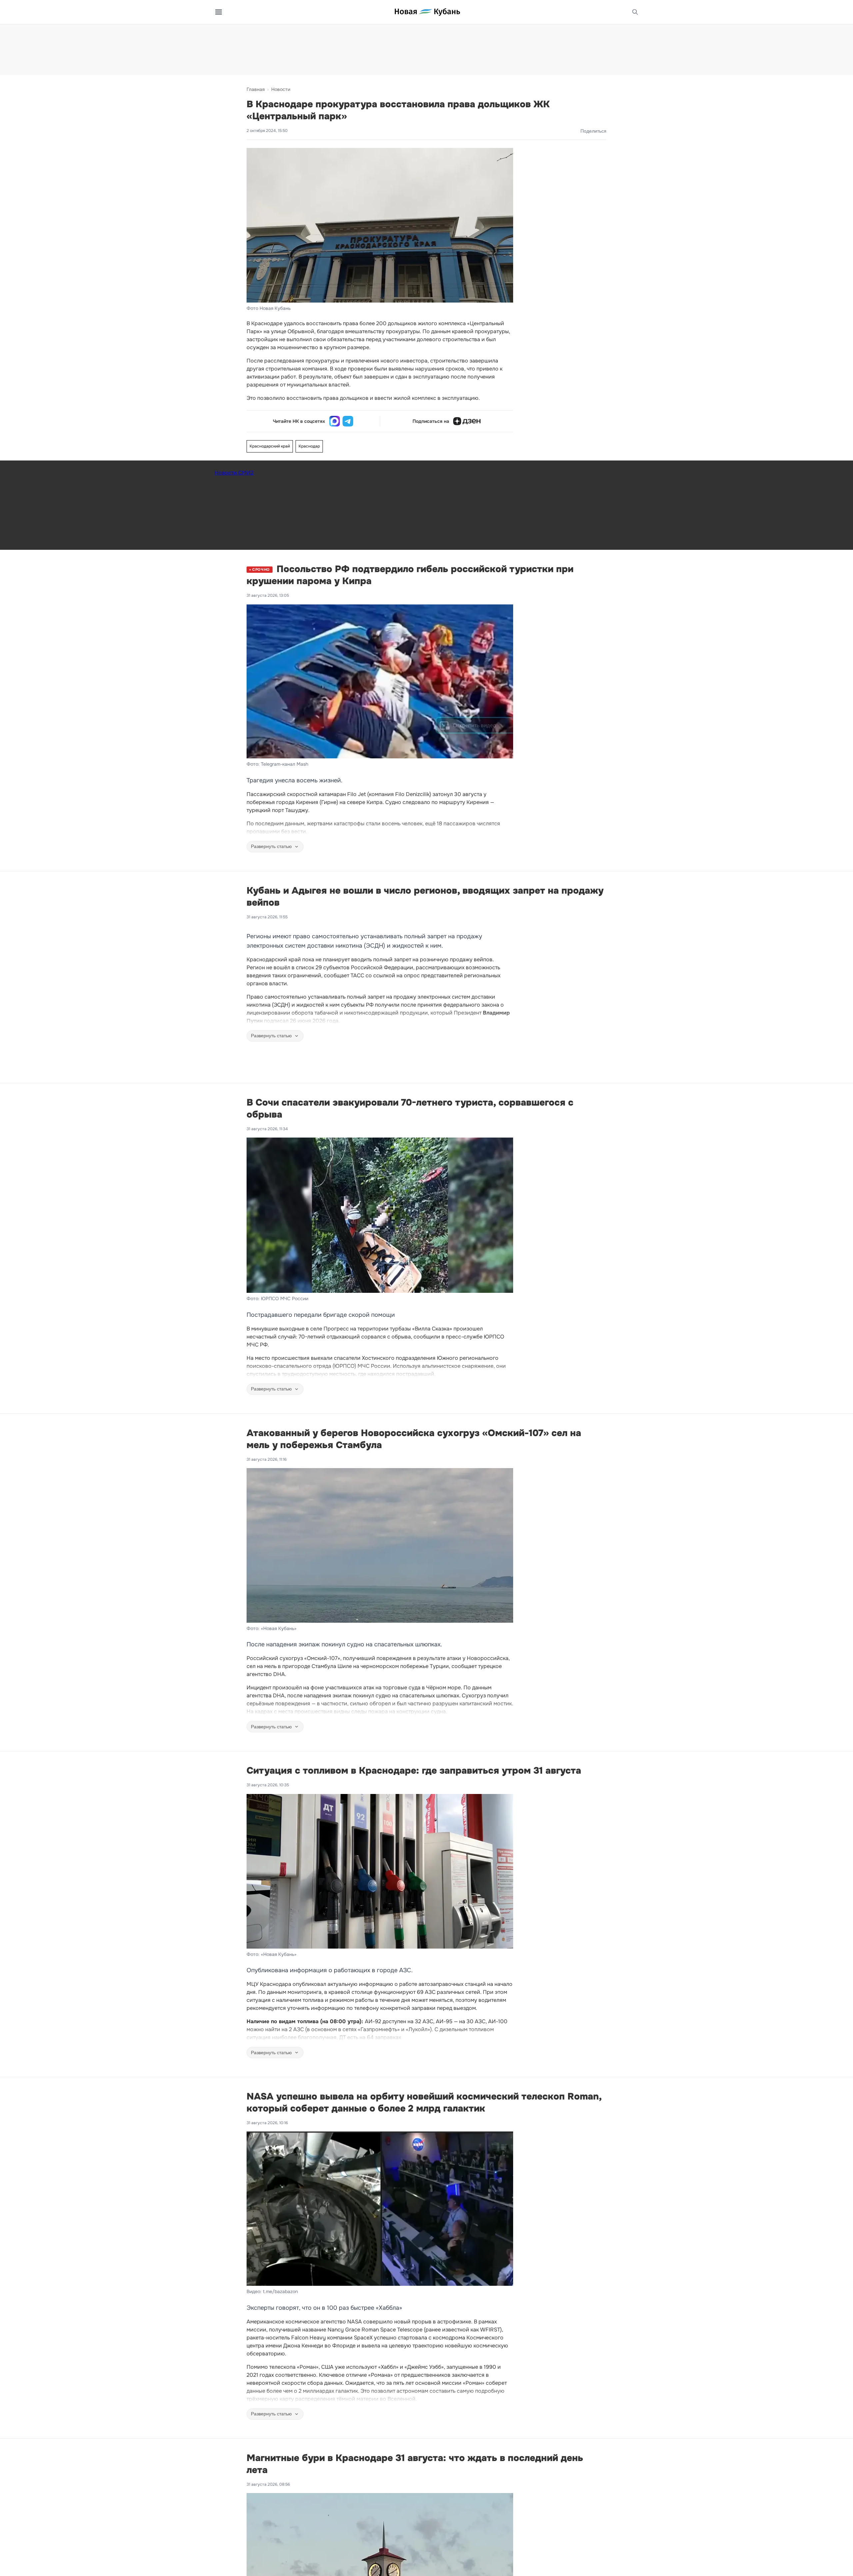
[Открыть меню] (219, 12)
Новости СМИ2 (234, 473)
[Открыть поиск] (635, 12)
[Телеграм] (348, 421)
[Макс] (335, 421)
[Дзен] (467, 421)
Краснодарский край (270, 446)
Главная (256, 89)
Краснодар (309, 446)
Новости (281, 89)
